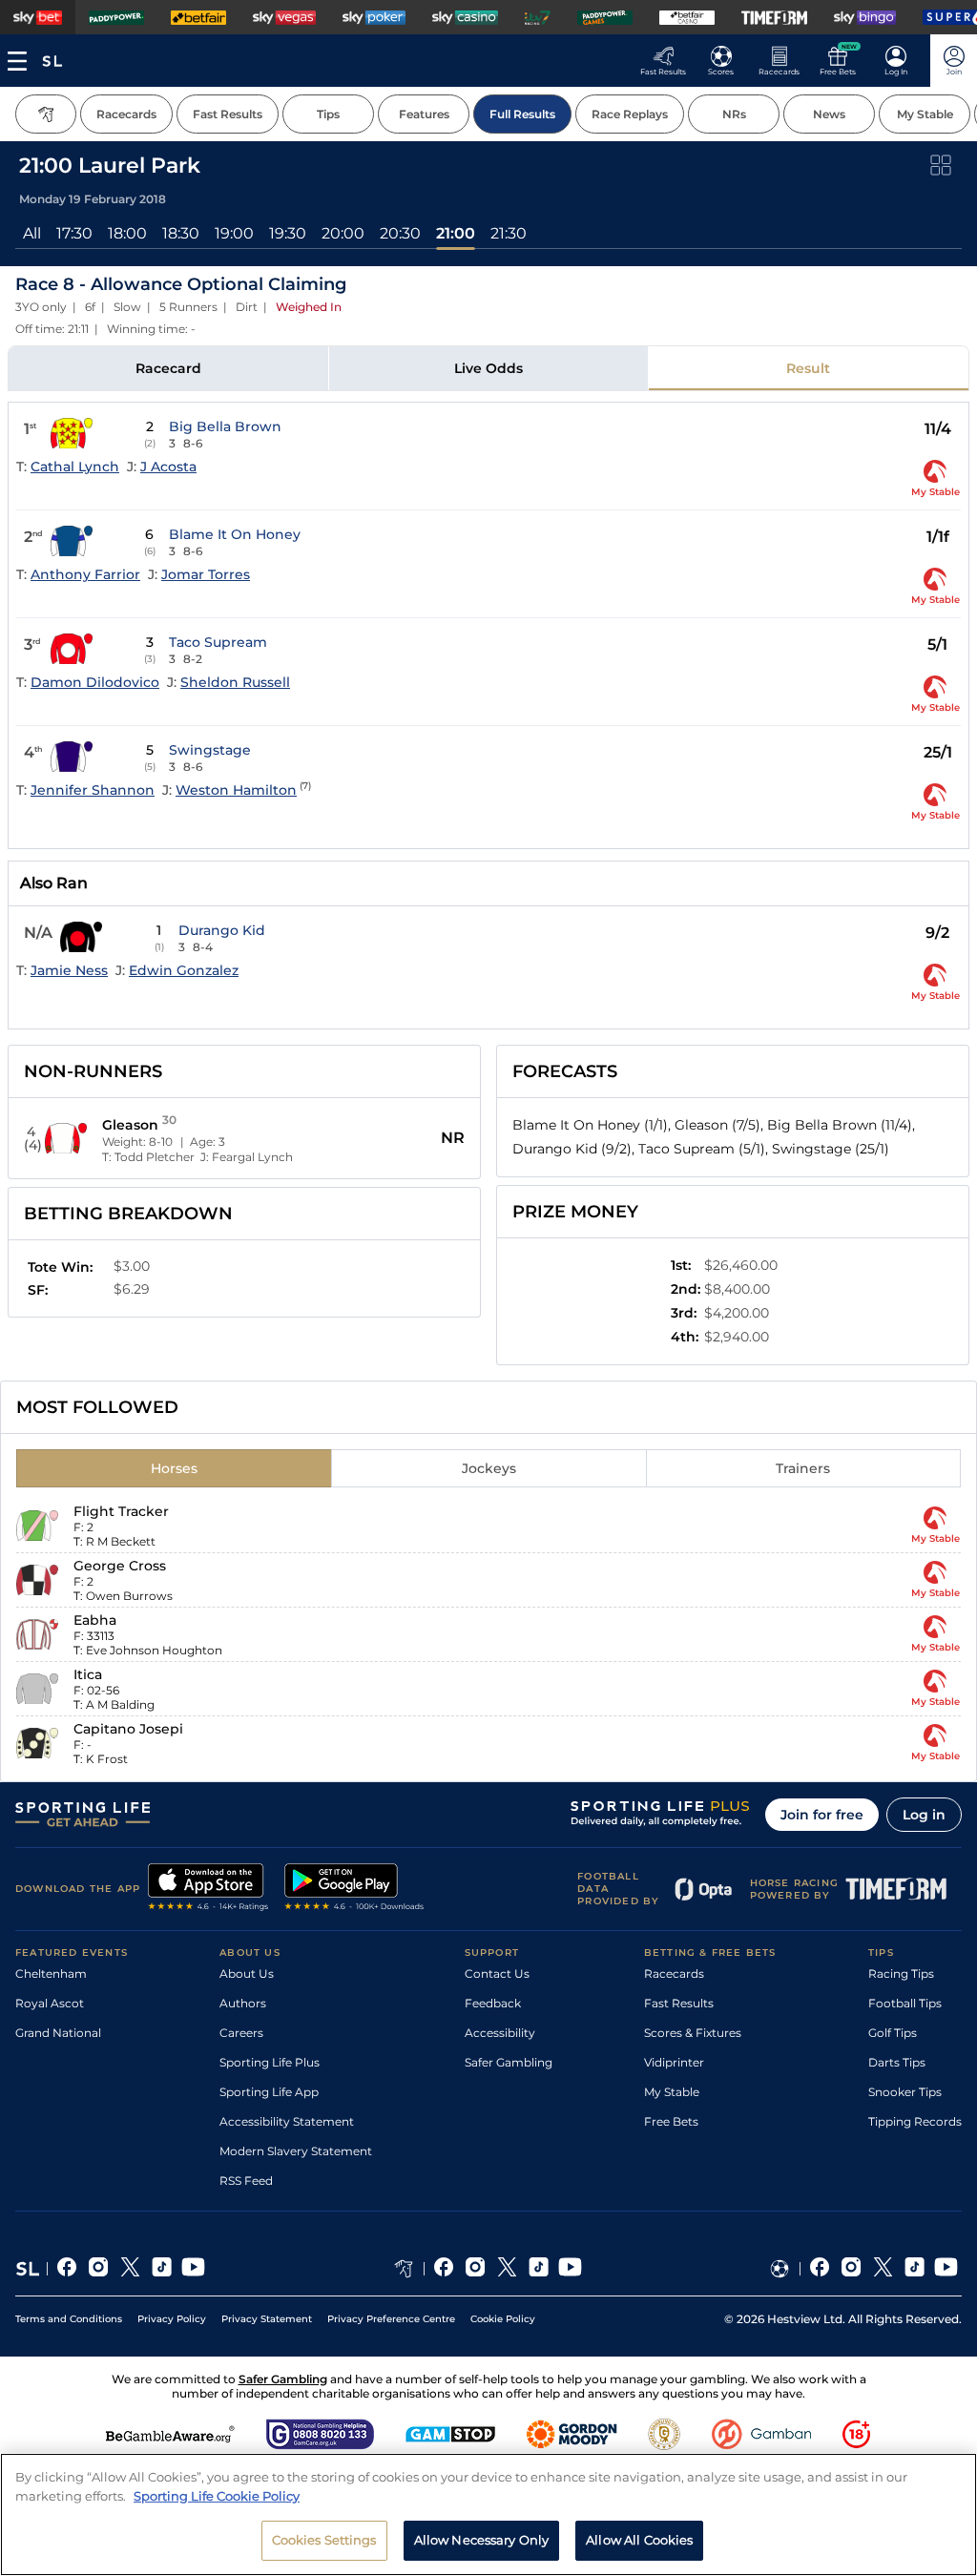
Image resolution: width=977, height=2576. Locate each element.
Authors (243, 2003)
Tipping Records (915, 2121)
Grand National (58, 2033)
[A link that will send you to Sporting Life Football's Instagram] (852, 2269)
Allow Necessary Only (482, 2540)
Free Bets (671, 2121)
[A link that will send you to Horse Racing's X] (507, 2269)
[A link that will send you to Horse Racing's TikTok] (539, 2269)
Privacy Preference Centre (391, 2319)
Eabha (95, 1620)
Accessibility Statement (287, 2121)
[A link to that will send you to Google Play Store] (354, 1889)
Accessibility (500, 2033)
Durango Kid (222, 930)
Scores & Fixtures (693, 2033)
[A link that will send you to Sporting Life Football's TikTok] (915, 2269)
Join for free (822, 1815)
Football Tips (905, 2003)
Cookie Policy (503, 2319)
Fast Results (679, 2003)
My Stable (672, 2092)
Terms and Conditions (69, 2319)
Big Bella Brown (225, 426)
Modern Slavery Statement (296, 2151)
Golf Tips (893, 2033)
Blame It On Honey (235, 534)
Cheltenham (51, 1974)
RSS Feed (246, 2181)
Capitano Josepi (128, 1729)
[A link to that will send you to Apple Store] (208, 1889)
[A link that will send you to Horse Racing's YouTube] (570, 2269)
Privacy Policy (172, 2319)
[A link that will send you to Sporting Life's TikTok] (162, 2269)
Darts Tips (897, 2062)
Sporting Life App (269, 2092)
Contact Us (497, 1974)
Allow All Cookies (639, 2540)
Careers (241, 2033)
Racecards (674, 1974)
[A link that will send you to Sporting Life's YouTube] (193, 2269)
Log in (924, 1815)
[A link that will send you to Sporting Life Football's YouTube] (946, 2269)
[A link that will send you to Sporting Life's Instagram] (99, 2269)
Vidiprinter (674, 2062)
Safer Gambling (509, 2062)
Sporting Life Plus (270, 2062)
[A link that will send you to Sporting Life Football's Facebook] (820, 2269)
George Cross (120, 1566)
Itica (88, 1674)
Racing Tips (901, 1974)
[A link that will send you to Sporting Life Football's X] (883, 2269)
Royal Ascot (50, 2003)
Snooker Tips (905, 2092)
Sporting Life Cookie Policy (217, 2496)
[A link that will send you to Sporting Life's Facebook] (67, 2269)
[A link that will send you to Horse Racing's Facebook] (444, 2269)
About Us (247, 1974)
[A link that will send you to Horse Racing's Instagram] (476, 2269)
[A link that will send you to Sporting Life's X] (130, 2269)
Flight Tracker (121, 1511)
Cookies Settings (324, 2540)
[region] (488, 2514)
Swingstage (210, 750)
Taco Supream (218, 642)
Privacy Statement (267, 2319)
